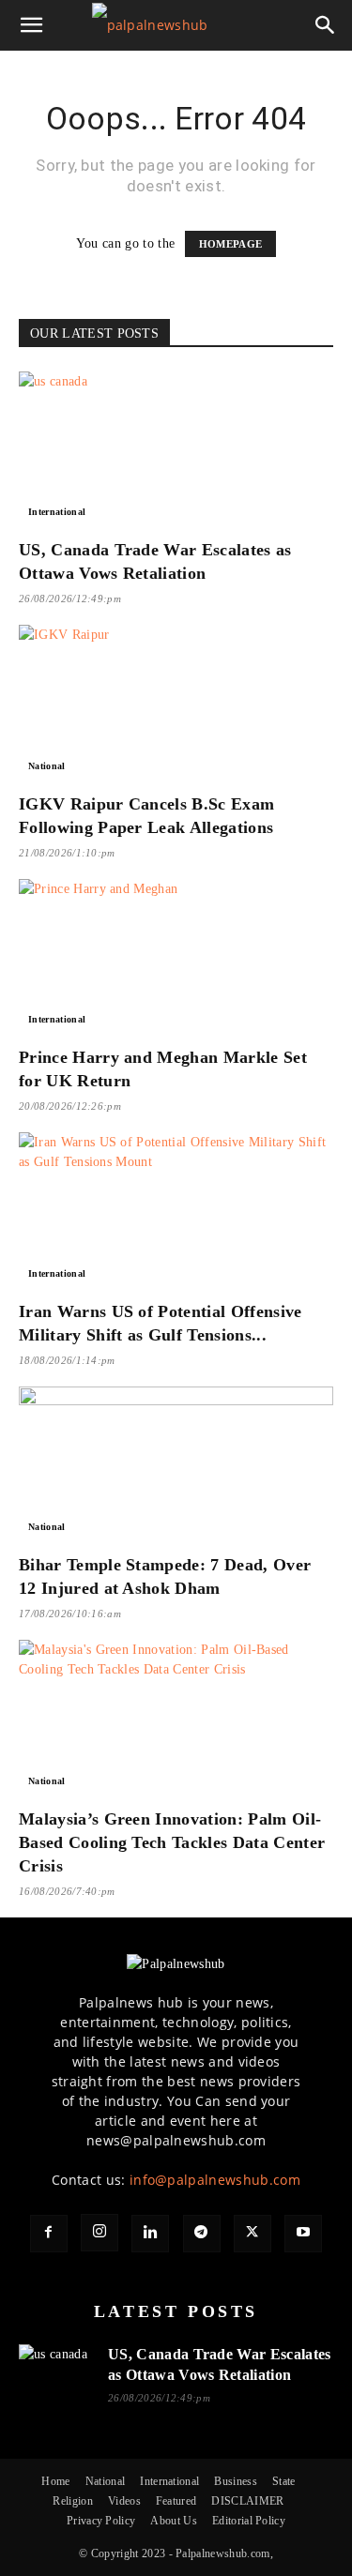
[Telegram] (202, 2234)
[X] (253, 2234)
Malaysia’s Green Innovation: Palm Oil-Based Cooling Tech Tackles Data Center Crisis (172, 1842)
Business (236, 2481)
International (57, 512)
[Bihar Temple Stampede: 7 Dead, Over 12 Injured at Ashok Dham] (176, 1464)
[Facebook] (49, 2234)
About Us (174, 2521)
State (284, 2481)
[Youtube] (303, 2234)
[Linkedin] (150, 2234)
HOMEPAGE (231, 244)
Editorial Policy (249, 2521)
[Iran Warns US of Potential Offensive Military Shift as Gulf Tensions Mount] (176, 1210)
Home (55, 2481)
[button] (32, 25)
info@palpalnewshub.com (215, 2180)
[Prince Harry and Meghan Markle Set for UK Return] (176, 956)
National (47, 766)
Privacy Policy (101, 2521)
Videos (124, 2501)
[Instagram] (99, 2233)
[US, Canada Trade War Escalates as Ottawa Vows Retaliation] (176, 449)
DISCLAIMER (247, 2501)
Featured (176, 2501)
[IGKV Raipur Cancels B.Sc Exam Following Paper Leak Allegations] (176, 702)
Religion (73, 2501)
